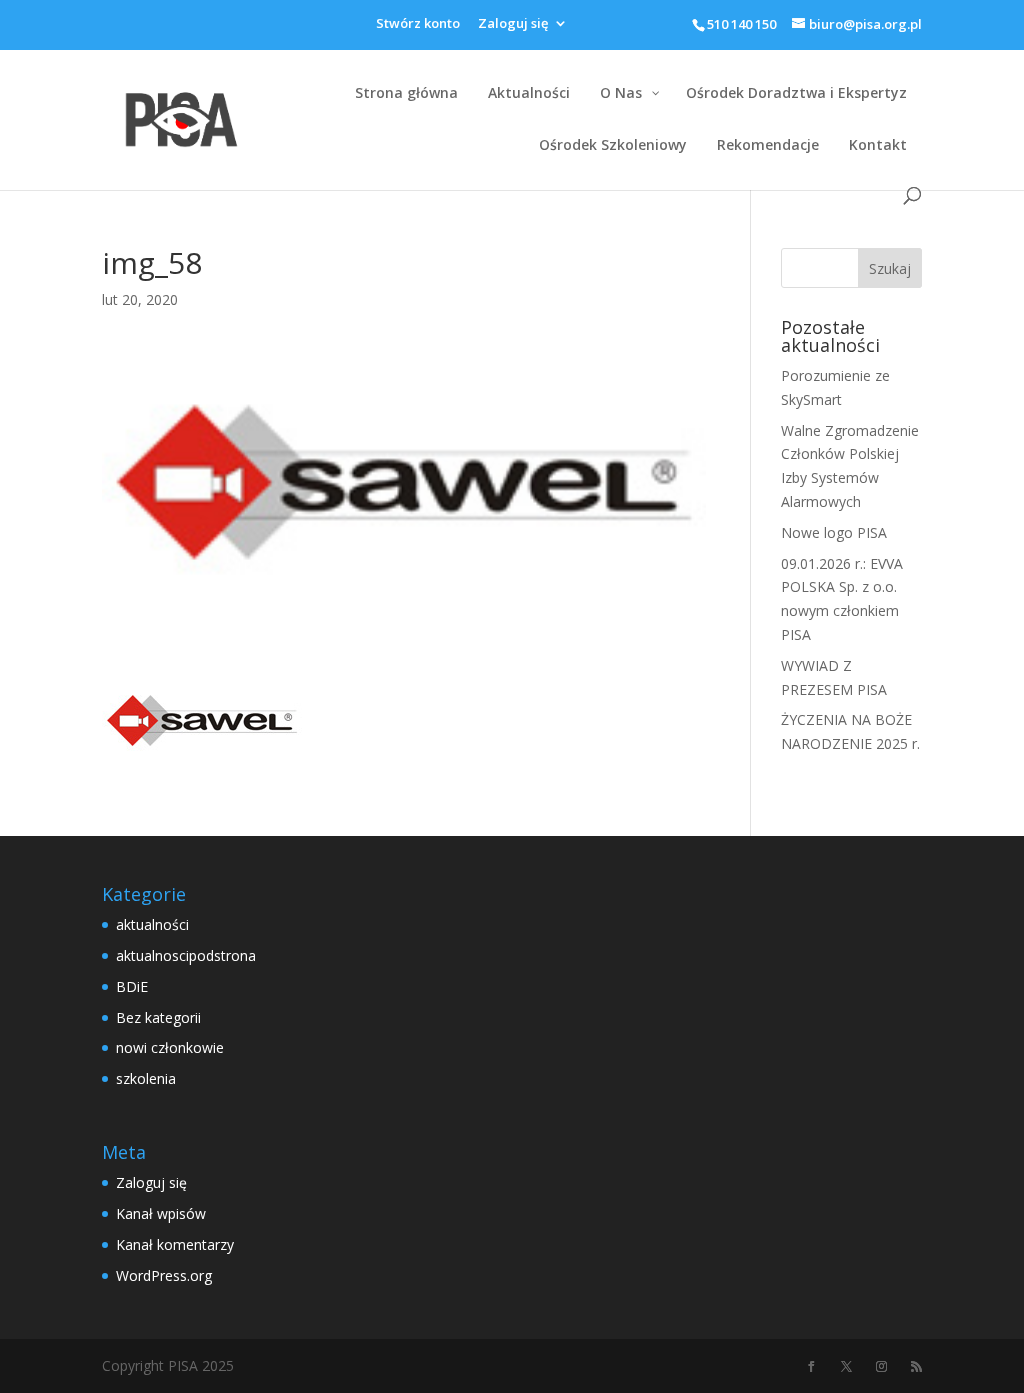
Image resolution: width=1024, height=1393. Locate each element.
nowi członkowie (170, 1047)
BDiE (132, 986)
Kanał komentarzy (175, 1244)
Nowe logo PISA (834, 532)
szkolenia (146, 1078)
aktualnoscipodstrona (186, 955)
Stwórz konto (418, 24)
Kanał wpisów (161, 1213)
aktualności (152, 924)
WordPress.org (164, 1275)
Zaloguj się (513, 24)
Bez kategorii (158, 1017)
